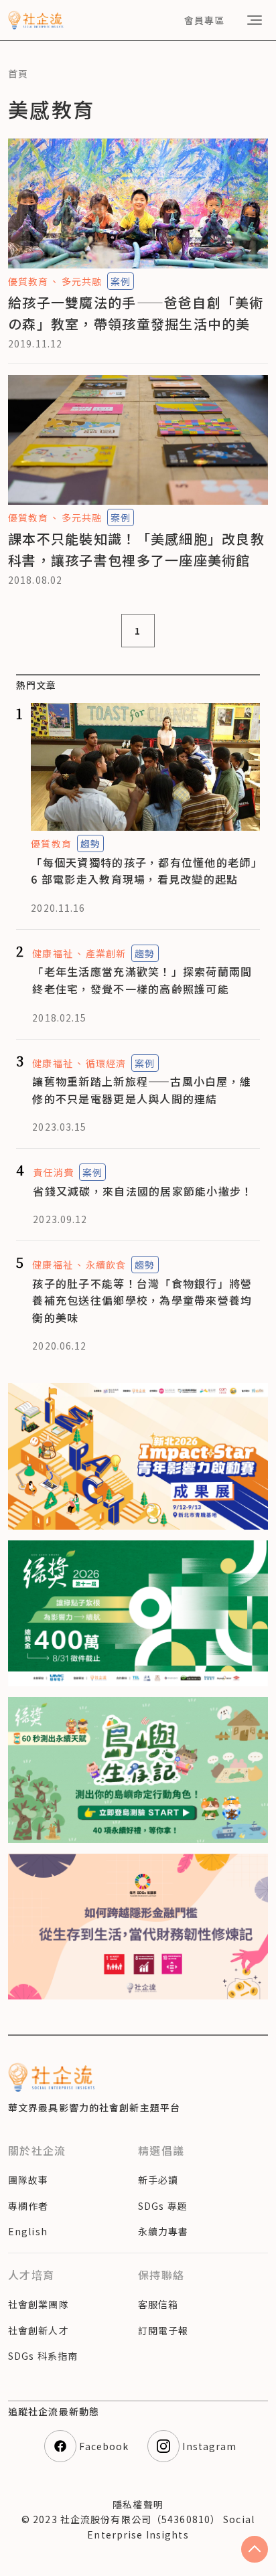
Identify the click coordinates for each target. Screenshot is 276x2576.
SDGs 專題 (163, 2206)
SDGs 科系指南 (43, 2356)
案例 (121, 281)
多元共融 (82, 281)
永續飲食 (106, 1265)
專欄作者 (28, 2206)
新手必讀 (158, 2180)
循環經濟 (106, 1063)
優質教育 (28, 281)
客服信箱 (158, 2304)
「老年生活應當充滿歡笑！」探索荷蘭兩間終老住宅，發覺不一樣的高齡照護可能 (142, 980)
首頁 (18, 74)
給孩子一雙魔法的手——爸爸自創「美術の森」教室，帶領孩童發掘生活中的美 (136, 313)
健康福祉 (52, 953)
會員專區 (204, 20)
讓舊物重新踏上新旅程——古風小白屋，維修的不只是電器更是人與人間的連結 (142, 1090)
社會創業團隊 (39, 2304)
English (28, 2231)
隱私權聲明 (138, 2504)
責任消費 (53, 1172)
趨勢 (90, 843)
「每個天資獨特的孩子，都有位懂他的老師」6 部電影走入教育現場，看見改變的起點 (144, 871)
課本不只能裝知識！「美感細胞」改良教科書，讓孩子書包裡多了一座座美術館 (136, 549)
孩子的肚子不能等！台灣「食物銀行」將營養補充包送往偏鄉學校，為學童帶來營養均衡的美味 (142, 1300)
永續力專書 (163, 2231)
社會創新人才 (39, 2330)
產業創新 (106, 953)
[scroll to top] (255, 2549)
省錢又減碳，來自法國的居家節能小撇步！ (143, 1191)
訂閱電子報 (163, 2330)
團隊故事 (28, 2180)
